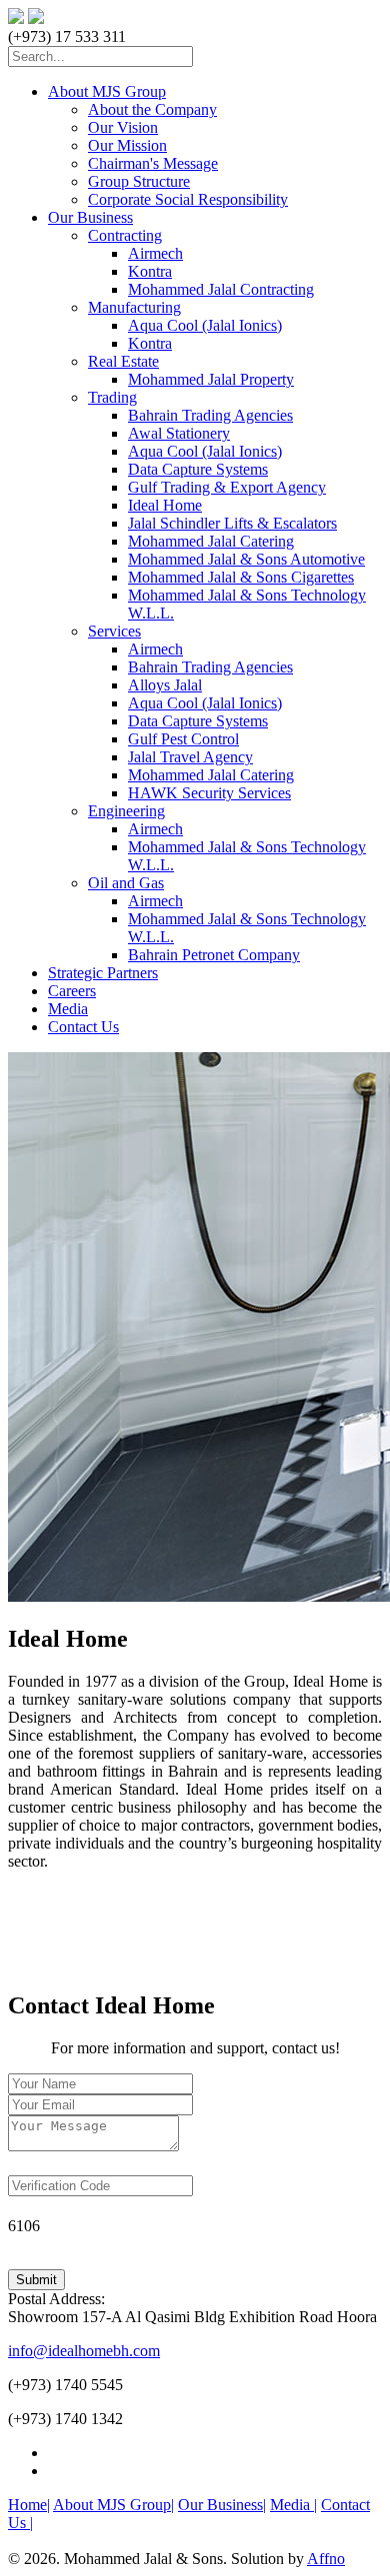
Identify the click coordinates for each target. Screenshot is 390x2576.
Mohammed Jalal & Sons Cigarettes (241, 577)
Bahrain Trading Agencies (210, 415)
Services (114, 631)
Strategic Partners (103, 973)
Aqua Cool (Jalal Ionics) (205, 325)
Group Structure (139, 181)
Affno (326, 2559)
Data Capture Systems (198, 469)
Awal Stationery (179, 433)
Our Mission (127, 145)
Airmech (155, 253)
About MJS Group (107, 91)
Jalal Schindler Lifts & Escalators (232, 523)
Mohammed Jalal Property (211, 379)
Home (29, 2505)
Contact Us (83, 1027)
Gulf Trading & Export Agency (227, 487)
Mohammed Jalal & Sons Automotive (246, 559)
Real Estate (123, 361)
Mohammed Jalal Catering (211, 541)
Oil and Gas (126, 883)
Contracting (125, 235)
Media (68, 1009)
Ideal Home (165, 505)
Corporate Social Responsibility (188, 199)
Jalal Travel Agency (190, 757)
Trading (112, 397)
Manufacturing (134, 307)
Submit (36, 2280)
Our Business (90, 217)
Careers (72, 991)
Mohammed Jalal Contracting (221, 289)
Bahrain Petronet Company (214, 955)
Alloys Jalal (165, 685)
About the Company (152, 109)
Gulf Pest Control (183, 739)
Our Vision (123, 127)
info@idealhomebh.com (84, 2351)
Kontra (150, 271)
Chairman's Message (153, 163)
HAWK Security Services (209, 793)
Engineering (126, 811)
